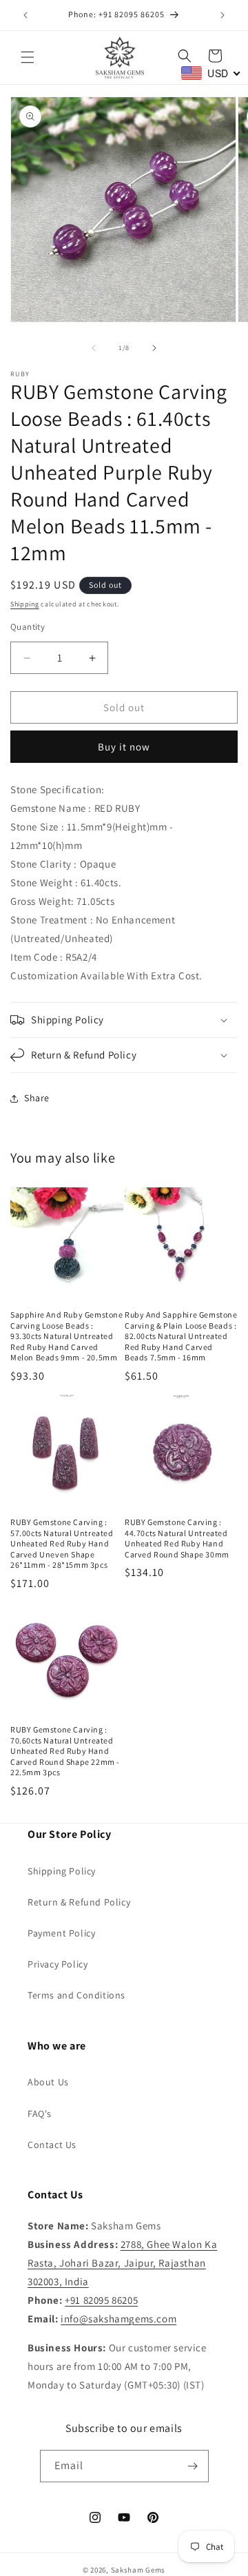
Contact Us (52, 2145)
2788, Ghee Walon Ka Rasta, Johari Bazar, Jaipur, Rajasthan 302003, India (122, 2263)
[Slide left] (94, 348)
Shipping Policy (62, 1871)
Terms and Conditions (76, 1995)
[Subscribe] (193, 2466)
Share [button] (37, 1098)
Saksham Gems (138, 2570)
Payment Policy (61, 1933)
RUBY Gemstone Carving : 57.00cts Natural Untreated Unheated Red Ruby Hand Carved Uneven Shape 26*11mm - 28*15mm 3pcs (62, 1543)
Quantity (28, 627)
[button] (28, 57)
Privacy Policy (58, 1964)
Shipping (25, 604)
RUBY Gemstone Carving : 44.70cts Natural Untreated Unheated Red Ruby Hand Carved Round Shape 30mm (177, 1538)
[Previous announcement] (25, 15)
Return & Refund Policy (79, 1902)
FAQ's (40, 2114)
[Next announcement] (223, 15)
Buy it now (124, 747)
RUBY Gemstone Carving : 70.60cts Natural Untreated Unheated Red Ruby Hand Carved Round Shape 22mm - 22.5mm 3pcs (65, 1751)
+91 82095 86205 (101, 2300)
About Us (48, 2082)
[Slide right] (154, 348)
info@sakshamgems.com (118, 2319)
